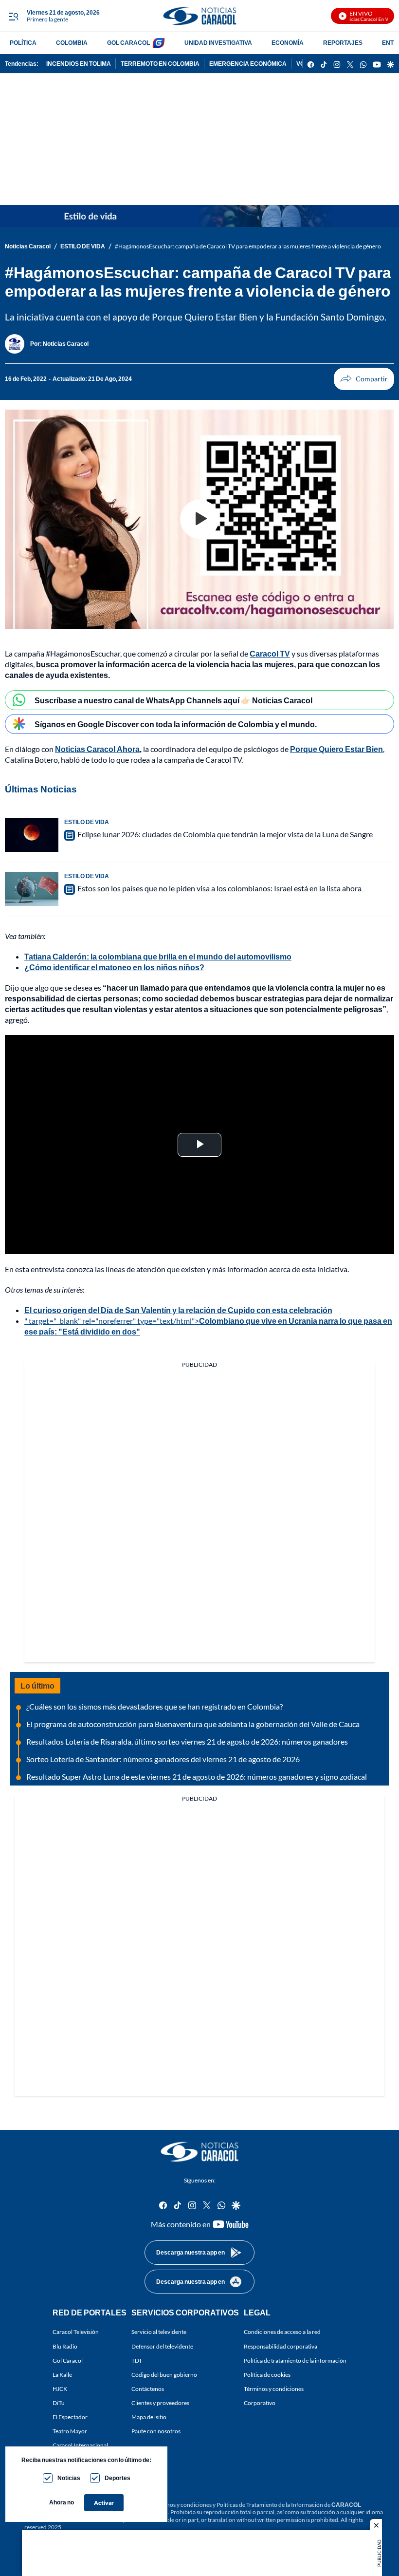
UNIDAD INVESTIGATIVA (218, 43)
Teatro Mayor (70, 2431)
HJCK (60, 2389)
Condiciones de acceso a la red (282, 2332)
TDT (137, 2360)
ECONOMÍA (288, 43)
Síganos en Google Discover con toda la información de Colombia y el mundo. (176, 724)
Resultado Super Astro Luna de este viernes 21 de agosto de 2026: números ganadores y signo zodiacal (197, 1777)
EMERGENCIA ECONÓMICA (248, 64)
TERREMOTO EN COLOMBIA (160, 64)
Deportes (118, 2478)
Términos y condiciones (274, 2389)
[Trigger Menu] (13, 16)
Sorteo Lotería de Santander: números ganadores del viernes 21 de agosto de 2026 (163, 1759)
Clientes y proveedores (160, 2403)
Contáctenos (148, 2389)
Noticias (69, 2478)
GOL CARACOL (128, 43)
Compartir (364, 379)
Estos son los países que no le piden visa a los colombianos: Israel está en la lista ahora (219, 888)
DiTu (59, 2403)
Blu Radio (65, 2346)
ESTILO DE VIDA (83, 246)
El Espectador (70, 2417)
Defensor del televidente (162, 2346)
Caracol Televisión (76, 2332)
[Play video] (199, 519)
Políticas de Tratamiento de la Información (270, 2505)
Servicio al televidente (159, 2332)
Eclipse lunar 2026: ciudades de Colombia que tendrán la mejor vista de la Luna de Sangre (225, 834)
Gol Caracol (68, 2360)
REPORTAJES (343, 43)
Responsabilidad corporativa (281, 2346)
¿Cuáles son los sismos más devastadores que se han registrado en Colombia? (154, 1706)
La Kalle (62, 2375)
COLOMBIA (72, 43)
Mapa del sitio (149, 2417)
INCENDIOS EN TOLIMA (79, 64)
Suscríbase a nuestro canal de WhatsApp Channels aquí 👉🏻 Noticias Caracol (173, 700)
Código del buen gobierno (164, 2375)
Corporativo (260, 2403)
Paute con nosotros (156, 2431)
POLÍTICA (23, 43)
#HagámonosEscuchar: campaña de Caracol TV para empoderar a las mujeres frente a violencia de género (248, 246)
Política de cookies (267, 2375)
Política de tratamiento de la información (295, 2360)
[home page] (199, 16)
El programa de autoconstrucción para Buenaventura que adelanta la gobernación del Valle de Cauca (193, 1724)
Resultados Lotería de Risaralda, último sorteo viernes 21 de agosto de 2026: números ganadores (187, 1741)
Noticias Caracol (28, 246)
